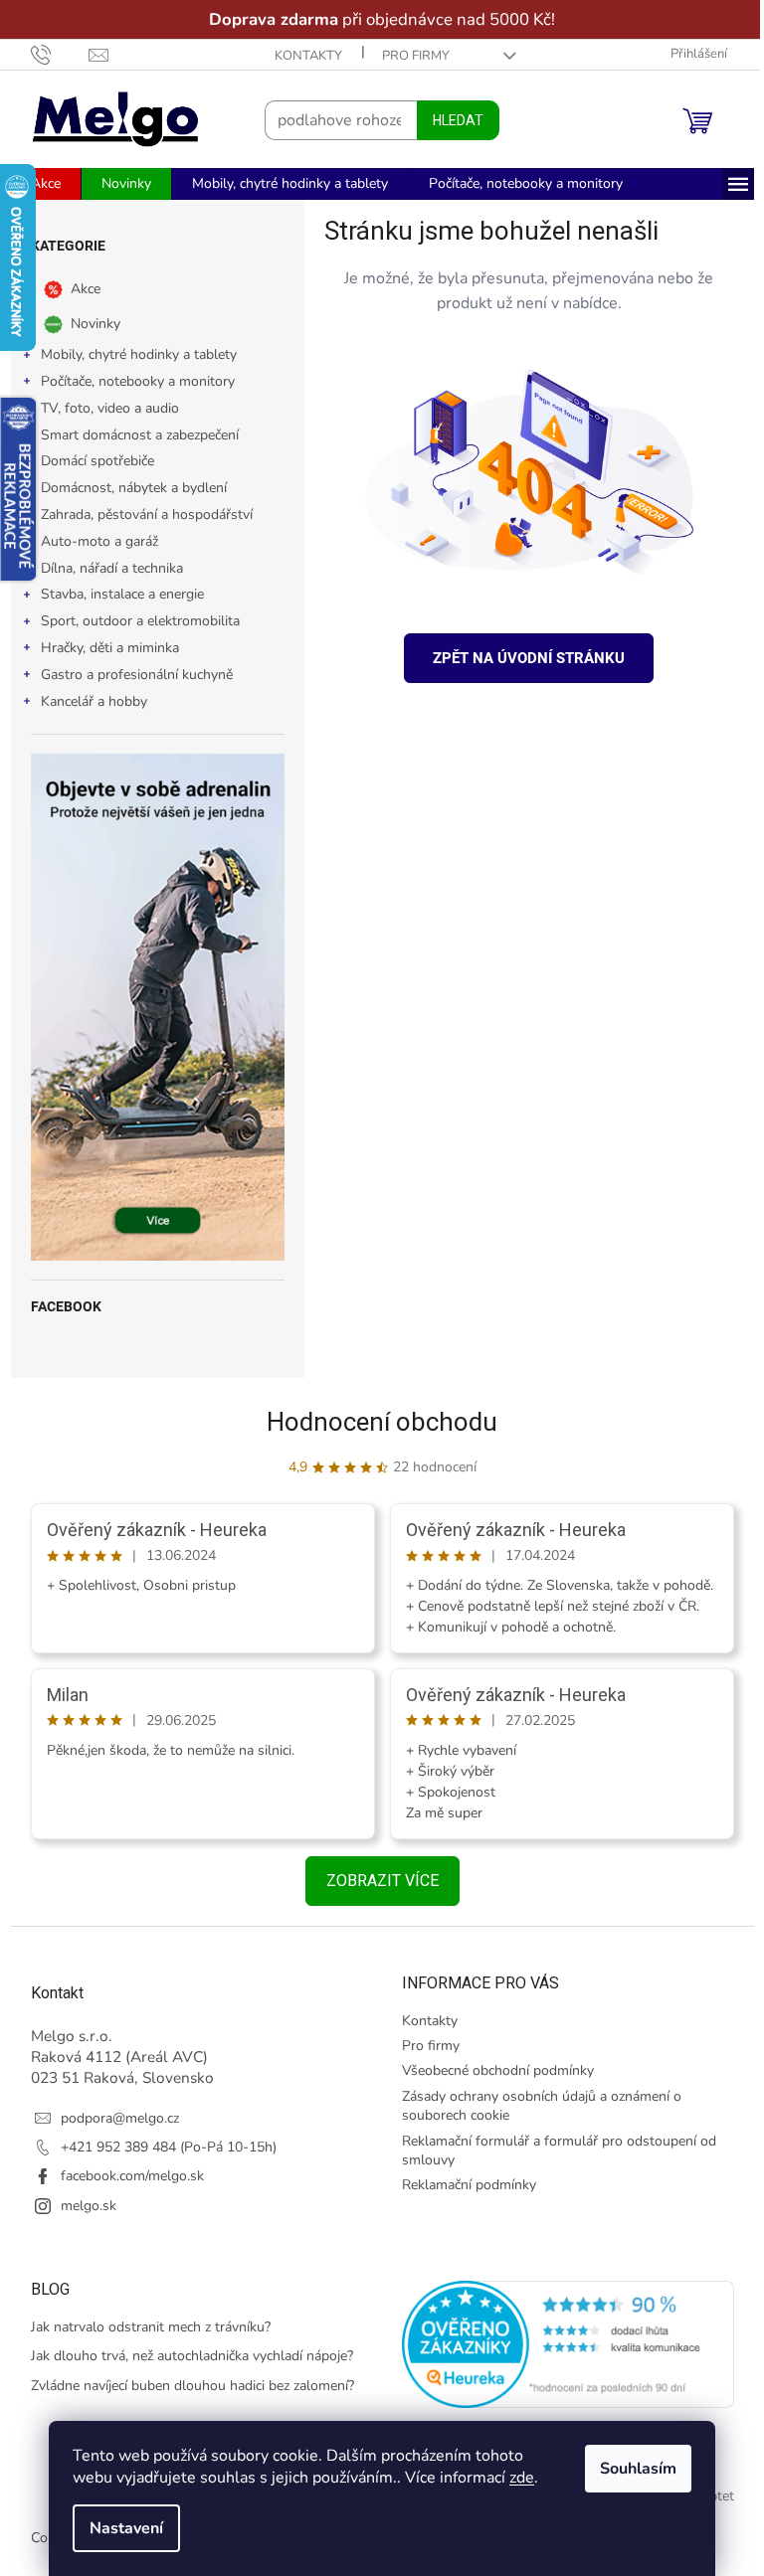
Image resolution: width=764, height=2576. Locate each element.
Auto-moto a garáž (92, 541)
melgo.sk (81, 2206)
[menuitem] (38, 184)
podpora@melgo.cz (112, 2118)
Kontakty (300, 56)
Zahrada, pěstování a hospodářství (139, 515)
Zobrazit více (375, 1881)
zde (515, 2478)
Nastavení (119, 2528)
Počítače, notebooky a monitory (130, 381)
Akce (78, 289)
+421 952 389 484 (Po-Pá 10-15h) (161, 2147)
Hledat (450, 120)
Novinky (88, 324)
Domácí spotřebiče (90, 461)
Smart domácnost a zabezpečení (132, 435)
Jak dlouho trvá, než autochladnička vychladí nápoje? (184, 2356)
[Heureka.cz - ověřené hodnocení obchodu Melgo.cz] (561, 2344)
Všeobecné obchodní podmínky (491, 2070)
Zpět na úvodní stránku (522, 658)
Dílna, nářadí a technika (104, 568)
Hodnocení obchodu (375, 1422)
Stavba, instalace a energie (114, 594)
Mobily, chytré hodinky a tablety (131, 354)
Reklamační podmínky (462, 2185)
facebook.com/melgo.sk (124, 2176)
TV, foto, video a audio (102, 408)
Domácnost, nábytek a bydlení (126, 488)
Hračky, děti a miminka (102, 648)
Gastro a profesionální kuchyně (129, 675)
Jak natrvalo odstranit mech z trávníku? (143, 2327)
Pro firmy (408, 56)
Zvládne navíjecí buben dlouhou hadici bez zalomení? (185, 2386)
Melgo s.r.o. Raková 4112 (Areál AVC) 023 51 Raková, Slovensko (114, 2057)
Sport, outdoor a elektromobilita (132, 621)
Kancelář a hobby (86, 701)
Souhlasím (631, 2469)
